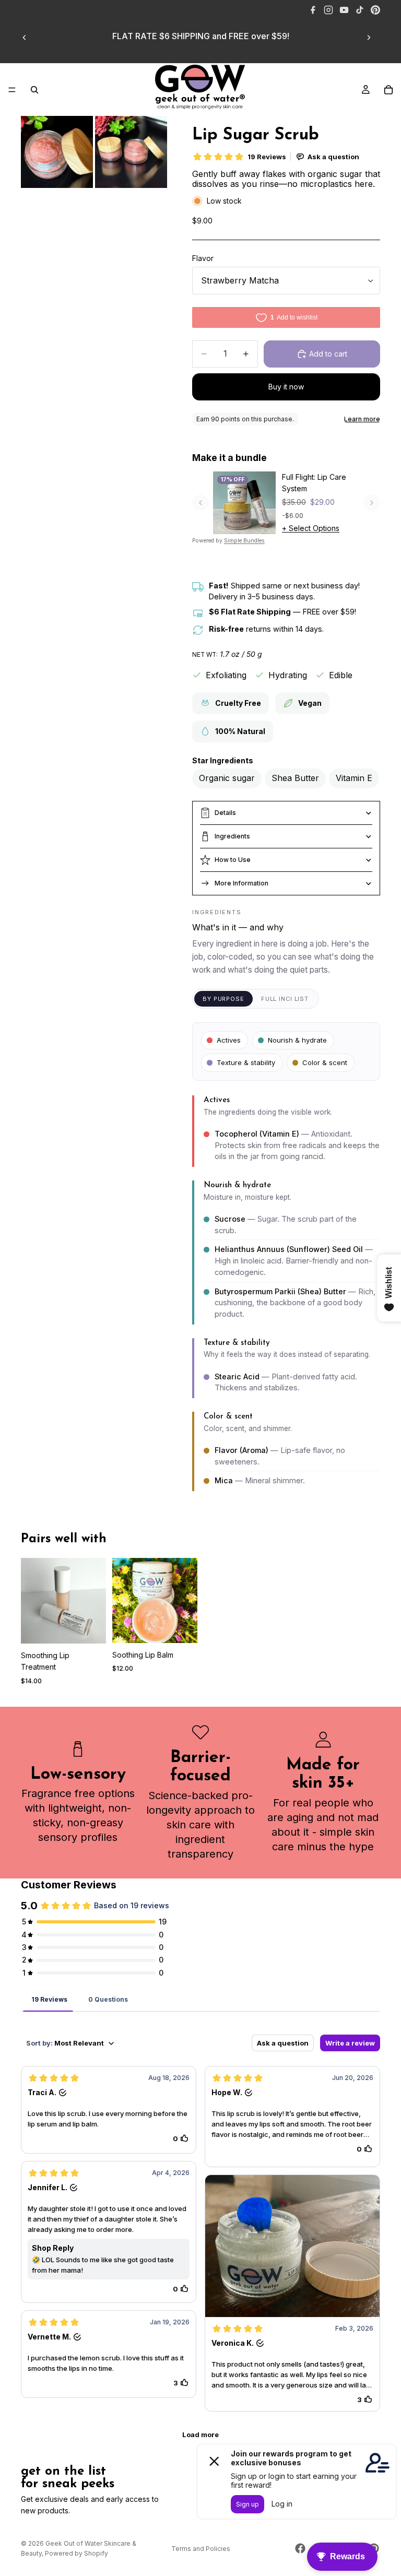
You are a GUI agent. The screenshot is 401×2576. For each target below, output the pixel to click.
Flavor (203, 258)
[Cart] (388, 90)
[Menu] (12, 90)
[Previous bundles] (200, 503)
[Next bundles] (372, 503)
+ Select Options (311, 528)
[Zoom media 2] (131, 152)
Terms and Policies (201, 2549)
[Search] (34, 90)
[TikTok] (360, 10)
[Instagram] (328, 10)
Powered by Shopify (76, 2553)
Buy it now (286, 387)
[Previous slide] (25, 38)
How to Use (233, 860)
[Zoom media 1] (57, 152)
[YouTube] (344, 10)
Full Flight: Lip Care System (314, 483)
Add (99, 1627)
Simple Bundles (244, 541)
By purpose (223, 999)
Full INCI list (285, 999)
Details (225, 813)
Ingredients (232, 836)
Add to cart (328, 354)
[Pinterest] (375, 10)
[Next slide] (369, 38)
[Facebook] (313, 10)
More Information (241, 883)
